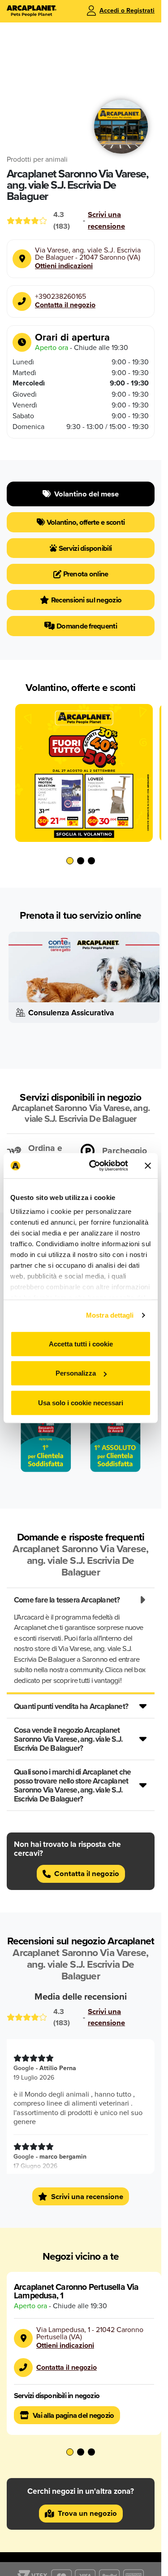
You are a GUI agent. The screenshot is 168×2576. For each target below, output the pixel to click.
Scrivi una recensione (106, 220)
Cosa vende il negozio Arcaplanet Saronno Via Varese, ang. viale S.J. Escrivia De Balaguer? (68, 1729)
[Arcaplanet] (32, 11)
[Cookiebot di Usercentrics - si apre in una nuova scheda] (95, 1166)
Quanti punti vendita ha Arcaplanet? (71, 1696)
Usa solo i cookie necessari (81, 1402)
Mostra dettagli (110, 1315)
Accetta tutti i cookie (81, 1343)
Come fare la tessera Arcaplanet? (67, 1590)
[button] (70, 854)
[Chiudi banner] (148, 1166)
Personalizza (76, 1373)
